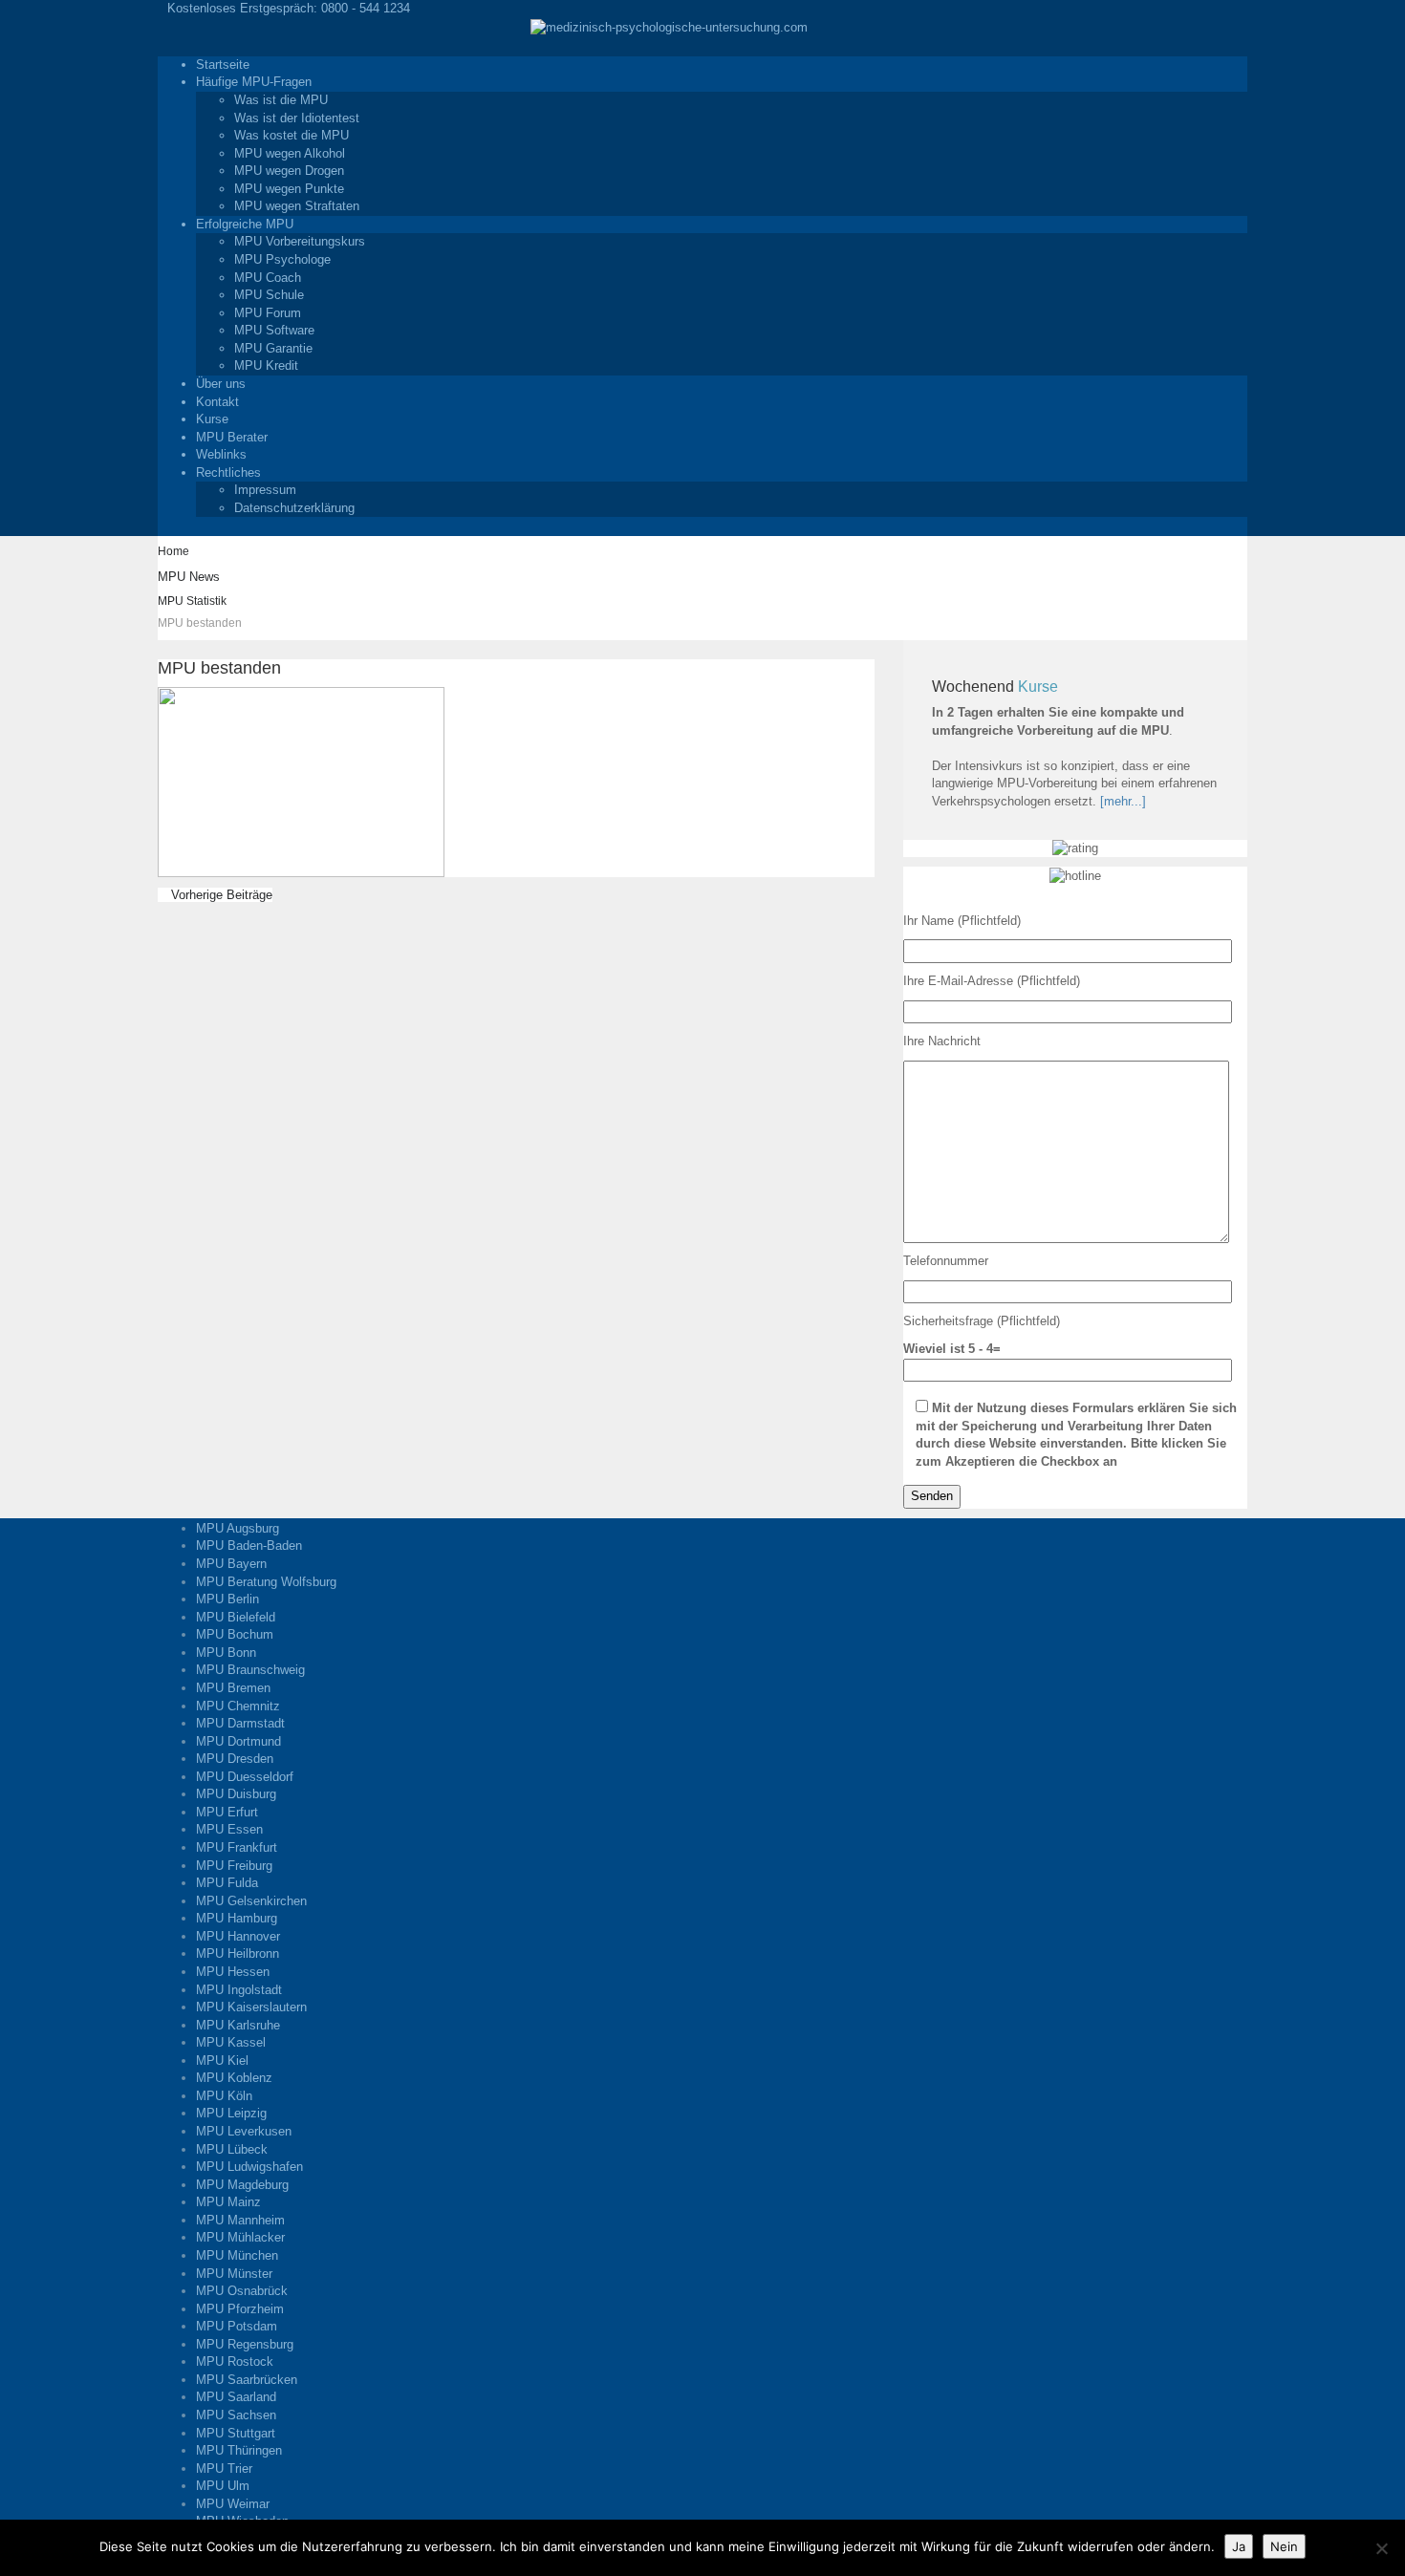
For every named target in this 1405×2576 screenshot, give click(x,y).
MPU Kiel (222, 2061)
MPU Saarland (236, 2397)
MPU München (237, 2255)
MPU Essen (229, 1829)
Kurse (212, 419)
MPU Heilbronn (238, 1953)
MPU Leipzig (231, 2113)
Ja (1239, 2546)
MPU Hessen (233, 1972)
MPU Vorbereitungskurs (300, 241)
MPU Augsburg (238, 1528)
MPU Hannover (238, 1936)
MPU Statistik (192, 601)
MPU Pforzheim (240, 2309)
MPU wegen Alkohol (290, 153)
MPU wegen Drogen (289, 171)
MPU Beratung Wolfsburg (266, 1582)
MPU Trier (224, 2469)
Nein (1284, 2546)
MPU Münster (234, 2274)
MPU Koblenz (234, 2078)
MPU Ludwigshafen (249, 2167)
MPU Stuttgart (236, 2433)
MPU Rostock (235, 2361)
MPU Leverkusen (244, 2131)
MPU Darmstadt (240, 1723)
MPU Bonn (226, 1653)
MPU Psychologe (282, 259)
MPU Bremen (233, 1688)
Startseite (223, 64)
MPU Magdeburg (242, 2185)
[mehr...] (1123, 801)
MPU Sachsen (236, 2415)
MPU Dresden (235, 1759)
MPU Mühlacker (240, 2237)
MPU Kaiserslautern (251, 2007)
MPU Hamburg (237, 1918)
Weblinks (221, 454)
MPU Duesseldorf (245, 1777)
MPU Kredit (266, 365)
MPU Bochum (235, 1634)
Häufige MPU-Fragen (254, 82)
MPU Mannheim (240, 2220)
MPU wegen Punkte (289, 189)
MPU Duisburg (236, 1794)
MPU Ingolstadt (239, 1990)
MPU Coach (268, 278)
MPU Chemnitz (238, 1706)
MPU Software (274, 330)
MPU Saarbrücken (247, 2380)
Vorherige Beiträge (220, 895)
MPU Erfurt (227, 1812)
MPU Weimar (233, 2504)
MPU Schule (269, 295)
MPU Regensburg (245, 2344)
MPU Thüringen (239, 2450)
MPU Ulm (223, 2486)
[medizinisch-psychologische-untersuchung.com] (669, 27)
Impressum (265, 490)
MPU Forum (268, 313)
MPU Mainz (228, 2202)
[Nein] (1381, 2548)
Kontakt (217, 402)
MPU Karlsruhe (238, 2025)
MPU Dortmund (238, 1741)
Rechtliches (228, 472)
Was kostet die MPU (292, 135)
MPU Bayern (231, 1564)
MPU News (189, 577)
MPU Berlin (227, 1599)
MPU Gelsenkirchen (251, 1901)
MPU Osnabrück (242, 2291)
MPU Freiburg (234, 1866)
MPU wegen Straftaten (297, 206)
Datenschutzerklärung (294, 508)
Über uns (221, 384)
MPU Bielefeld (236, 1617)
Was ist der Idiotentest (297, 118)
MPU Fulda (227, 1883)
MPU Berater (232, 437)
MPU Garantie (273, 348)
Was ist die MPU (281, 100)
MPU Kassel (231, 2042)
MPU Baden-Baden (249, 1546)
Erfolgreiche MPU (245, 224)
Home (173, 551)
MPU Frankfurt (237, 1847)
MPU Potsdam (237, 2326)
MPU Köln (224, 2096)
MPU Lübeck (232, 2149)
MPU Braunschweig (250, 1670)
